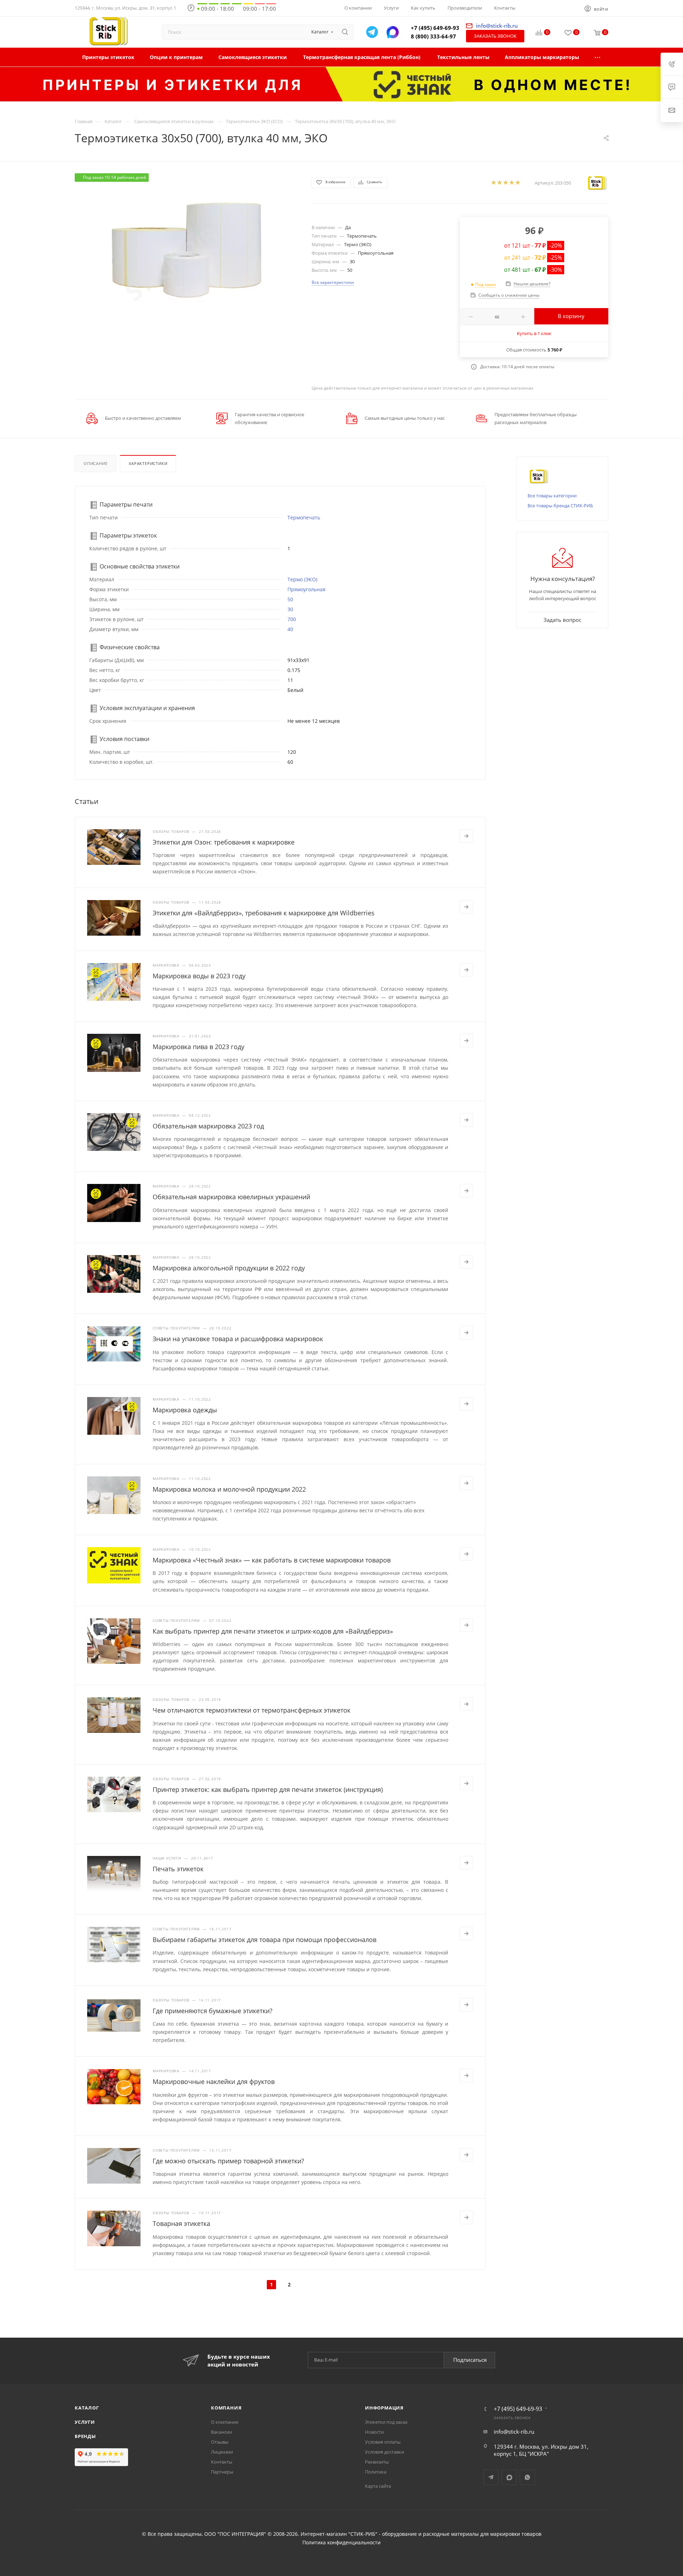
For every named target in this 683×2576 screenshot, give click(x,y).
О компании (225, 2422)
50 (290, 599)
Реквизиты (377, 2462)
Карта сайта (378, 2486)
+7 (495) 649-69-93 (435, 28)
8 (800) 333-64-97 (433, 36)
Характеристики (148, 463)
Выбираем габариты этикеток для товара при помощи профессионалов (264, 1940)
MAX (509, 2477)
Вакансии (221, 2432)
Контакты (222, 2462)
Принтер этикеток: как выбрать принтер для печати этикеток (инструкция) (268, 1789)
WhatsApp (527, 2477)
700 (292, 619)
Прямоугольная (306, 589)
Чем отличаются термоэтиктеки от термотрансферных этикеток (252, 1710)
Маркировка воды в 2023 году (199, 976)
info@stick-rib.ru (514, 2432)
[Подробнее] (466, 836)
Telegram (491, 2477)
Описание (96, 463)
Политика (376, 2472)
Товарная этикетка (181, 2223)
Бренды (85, 2436)
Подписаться (470, 2360)
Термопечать (304, 517)
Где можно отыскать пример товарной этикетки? (228, 2161)
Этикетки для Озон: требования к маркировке (224, 842)
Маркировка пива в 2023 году (198, 1047)
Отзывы (220, 2442)
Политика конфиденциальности (341, 2543)
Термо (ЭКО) (302, 579)
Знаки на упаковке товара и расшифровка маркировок (238, 1339)
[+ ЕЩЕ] (598, 57)
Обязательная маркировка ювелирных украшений (231, 1197)
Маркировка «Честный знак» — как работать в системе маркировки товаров (272, 1560)
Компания (226, 2408)
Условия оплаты (383, 2442)
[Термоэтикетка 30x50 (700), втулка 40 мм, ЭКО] (187, 253)
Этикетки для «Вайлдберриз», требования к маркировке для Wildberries (264, 913)
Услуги (85, 2422)
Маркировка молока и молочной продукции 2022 (229, 1489)
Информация (384, 2408)
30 (290, 609)
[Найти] (345, 32)
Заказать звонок (495, 36)
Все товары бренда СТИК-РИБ (560, 506)
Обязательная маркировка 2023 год (208, 1126)
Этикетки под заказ (386, 2422)
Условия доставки (385, 2452)
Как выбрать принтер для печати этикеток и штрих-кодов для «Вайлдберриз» (273, 1631)
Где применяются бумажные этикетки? (213, 2011)
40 (290, 629)
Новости (374, 2432)
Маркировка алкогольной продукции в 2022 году (229, 1268)
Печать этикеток (178, 1869)
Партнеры (222, 2472)
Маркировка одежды (185, 1410)
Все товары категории (552, 496)
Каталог (87, 2408)
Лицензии (222, 2452)
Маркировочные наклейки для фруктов (214, 2082)
